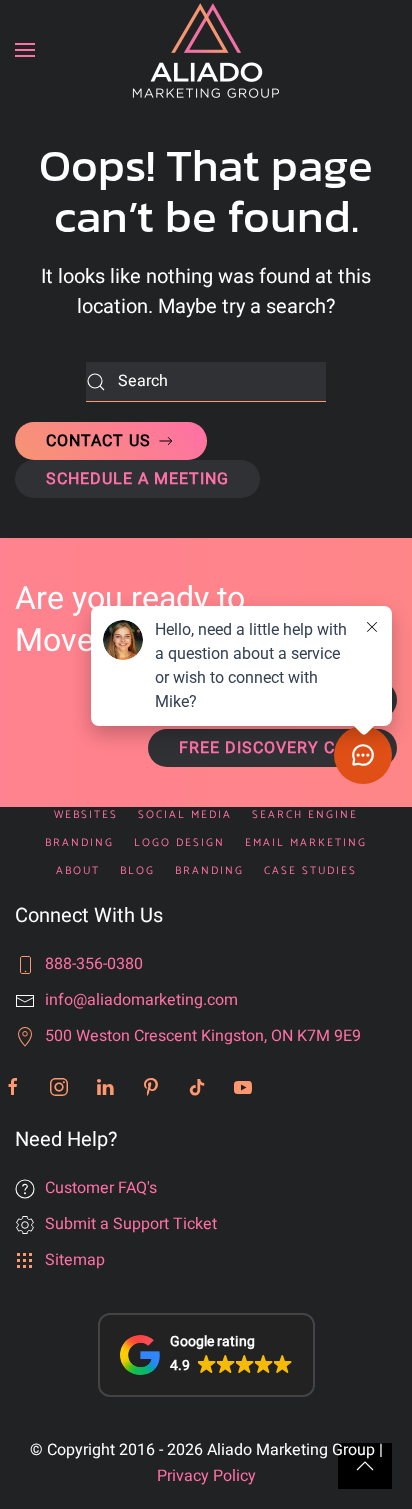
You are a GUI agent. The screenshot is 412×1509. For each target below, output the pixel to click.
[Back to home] (206, 50)
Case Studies (310, 871)
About (78, 871)
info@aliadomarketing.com (141, 1000)
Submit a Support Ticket (131, 1224)
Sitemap (75, 1260)
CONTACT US (101, 441)
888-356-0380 (94, 964)
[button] (25, 50)
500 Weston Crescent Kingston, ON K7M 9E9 (203, 1036)
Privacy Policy (206, 1476)
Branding (209, 871)
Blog (137, 871)
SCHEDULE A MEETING (137, 479)
